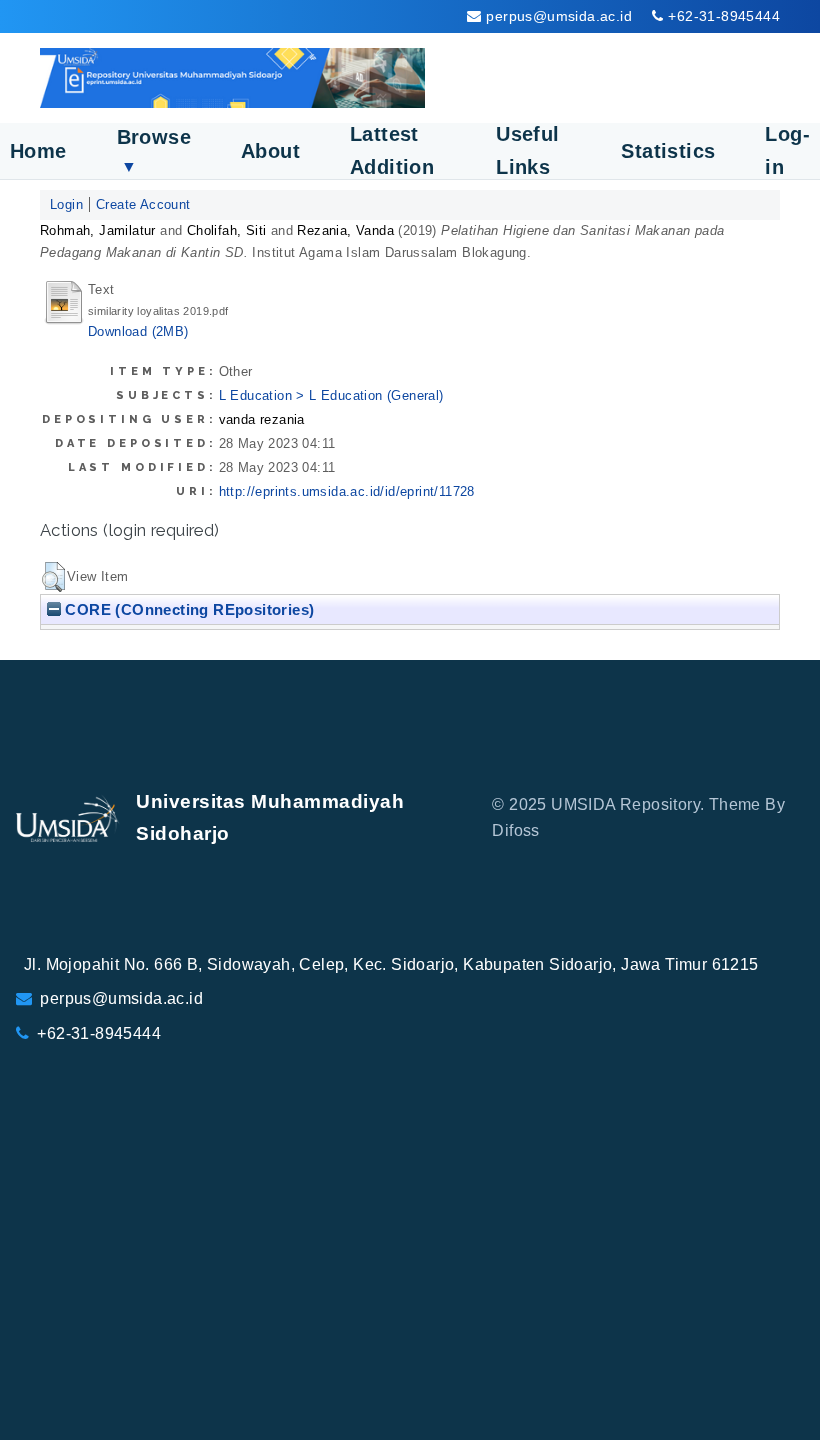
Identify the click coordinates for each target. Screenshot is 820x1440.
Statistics (668, 151)
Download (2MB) (138, 331)
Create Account (143, 204)
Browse (154, 150)
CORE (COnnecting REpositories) (187, 609)
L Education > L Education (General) (331, 395)
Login (66, 204)
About (270, 151)
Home (38, 151)
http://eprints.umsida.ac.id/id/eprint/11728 (347, 491)
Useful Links (527, 150)
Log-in (787, 150)
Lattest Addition (392, 150)
